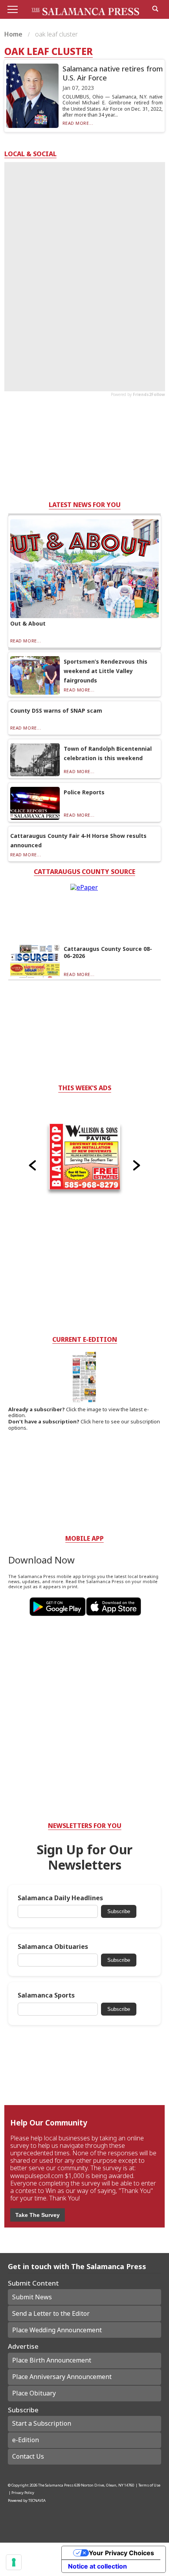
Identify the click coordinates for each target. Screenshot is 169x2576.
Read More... (78, 123)
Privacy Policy (23, 2493)
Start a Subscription (42, 2423)
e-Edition (26, 2440)
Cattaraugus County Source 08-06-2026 (108, 952)
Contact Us (28, 2456)
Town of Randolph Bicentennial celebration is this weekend (108, 753)
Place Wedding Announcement (57, 2330)
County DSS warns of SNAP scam (56, 711)
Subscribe (119, 1911)
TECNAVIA (37, 2500)
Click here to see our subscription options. (84, 1425)
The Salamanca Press (56, 2485)
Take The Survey (38, 2215)
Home (14, 34)
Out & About (28, 623)
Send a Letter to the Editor (51, 2313)
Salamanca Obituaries (53, 1947)
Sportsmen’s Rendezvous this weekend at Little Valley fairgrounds (106, 671)
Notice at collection (97, 2566)
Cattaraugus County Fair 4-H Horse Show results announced (78, 840)
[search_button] (155, 9)
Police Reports (84, 792)
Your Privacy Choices (121, 2553)
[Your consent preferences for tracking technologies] (14, 2562)
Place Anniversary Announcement (62, 2377)
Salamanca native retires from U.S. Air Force (113, 73)
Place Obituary (34, 2393)
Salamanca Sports (46, 1995)
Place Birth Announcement (52, 2360)
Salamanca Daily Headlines (60, 1898)
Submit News (32, 2297)
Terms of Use (149, 2485)
